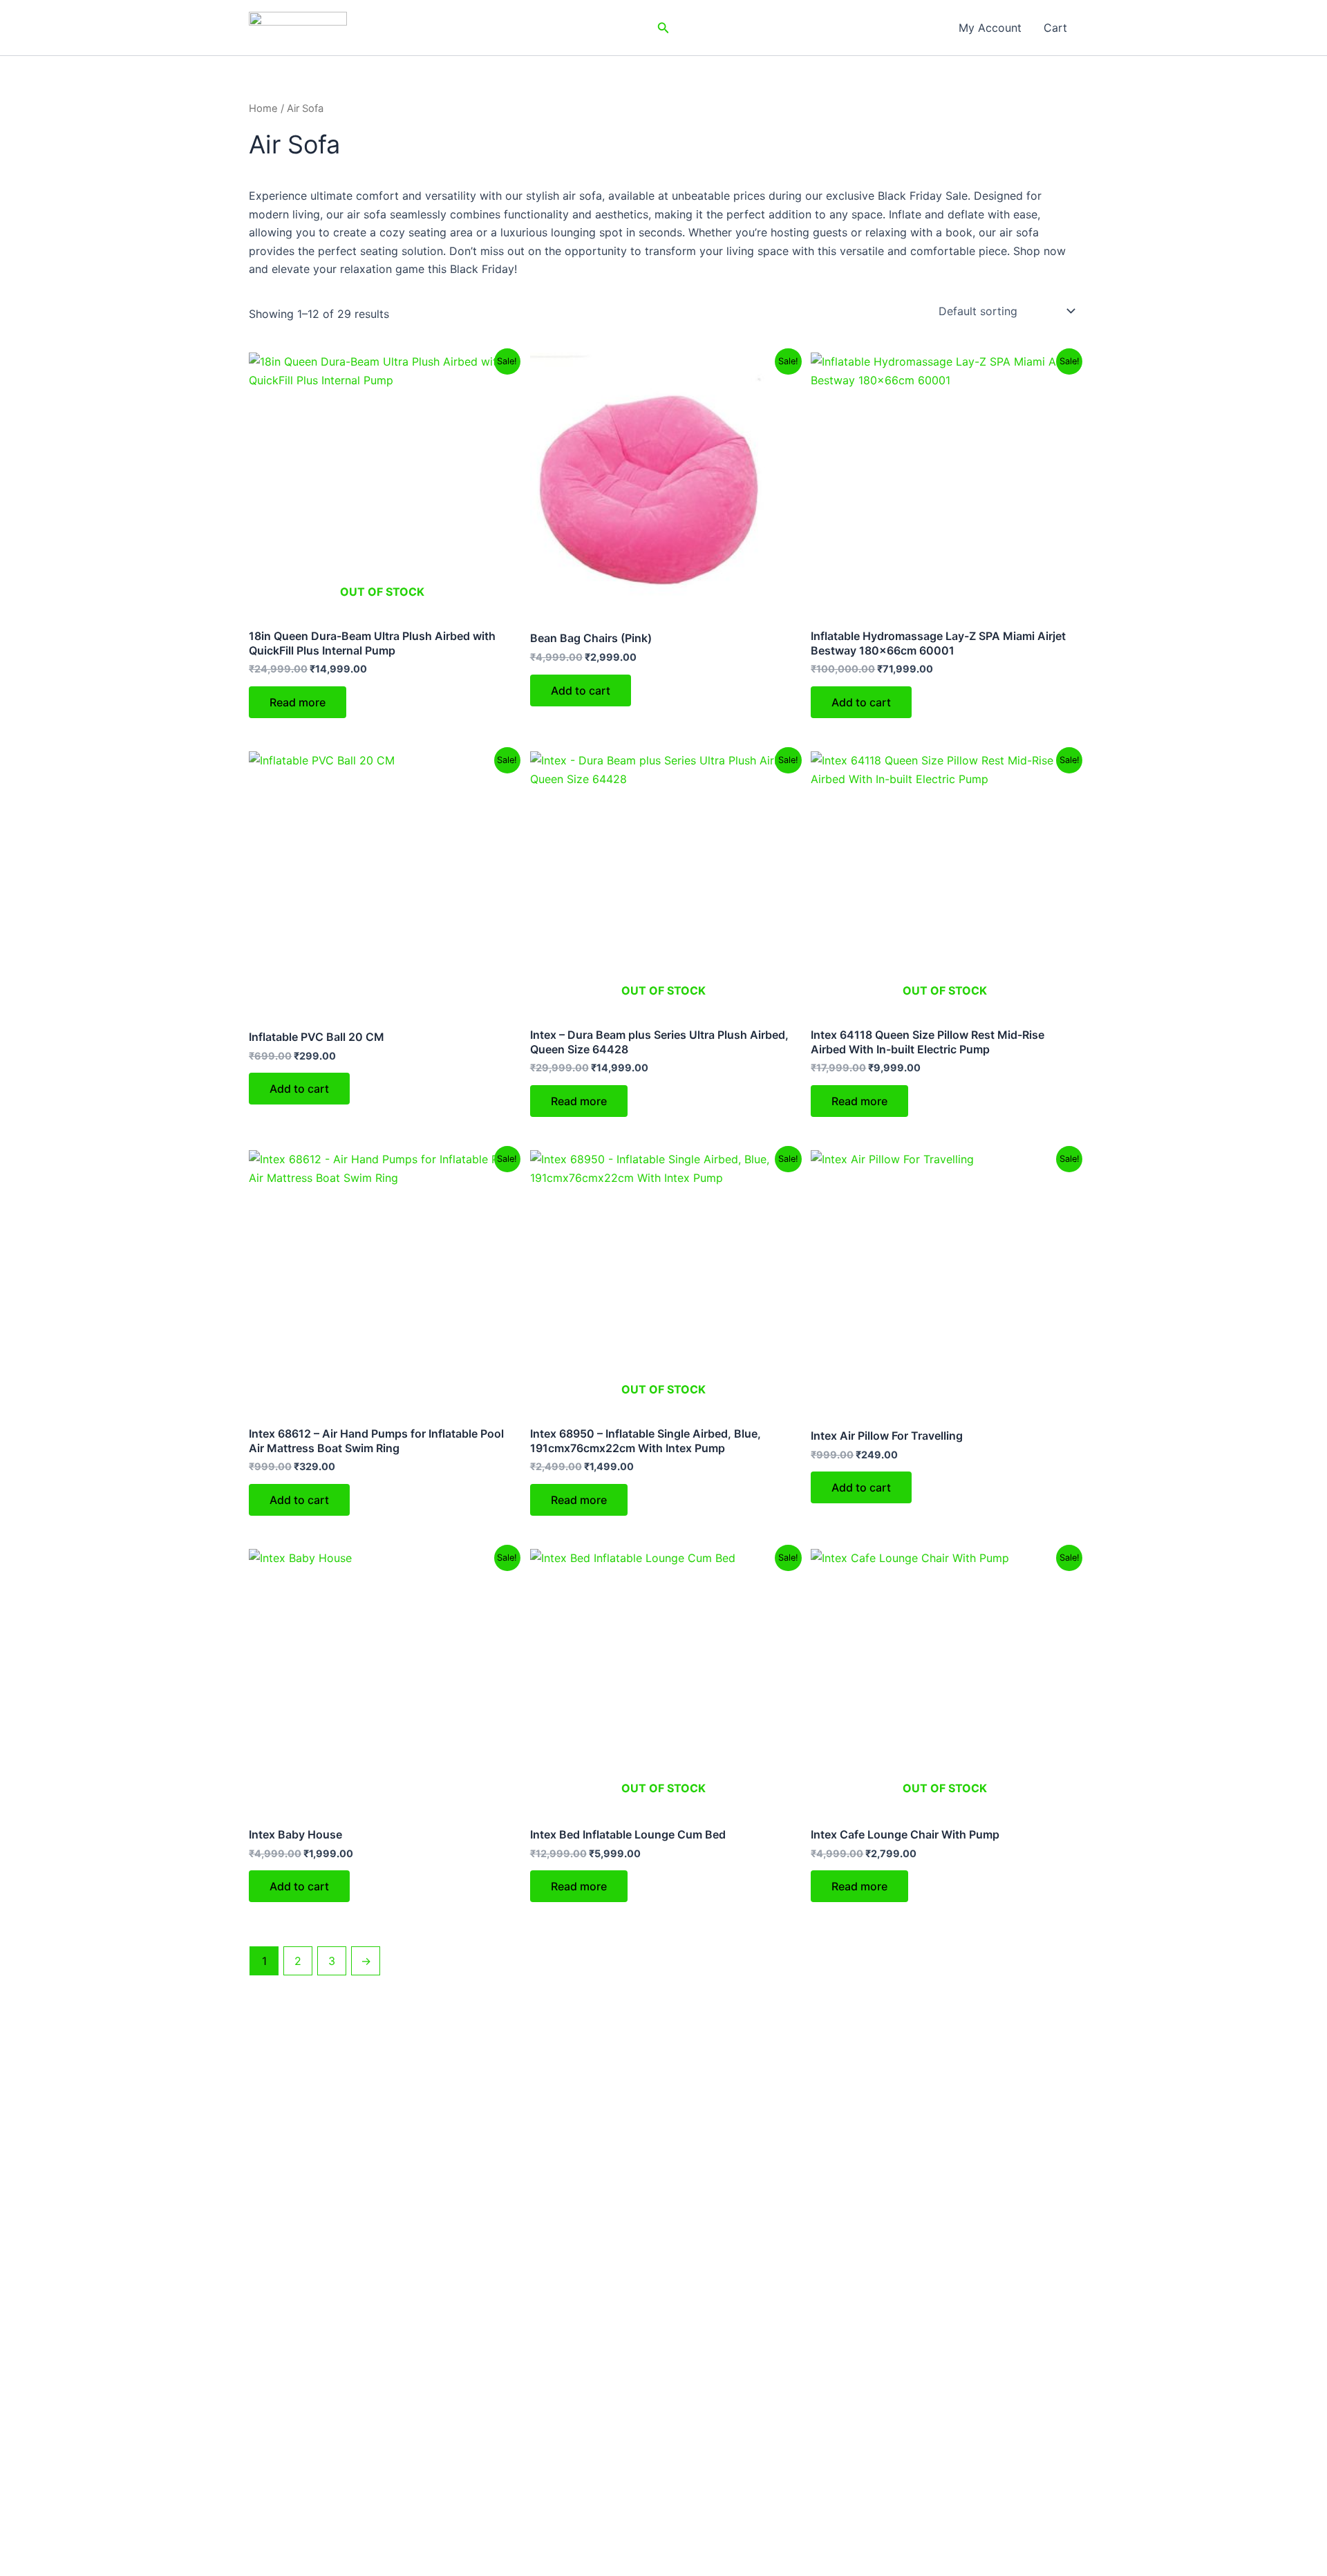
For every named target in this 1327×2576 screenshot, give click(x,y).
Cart (1055, 28)
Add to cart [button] (581, 690)
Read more (298, 702)
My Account (990, 28)
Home (263, 109)
